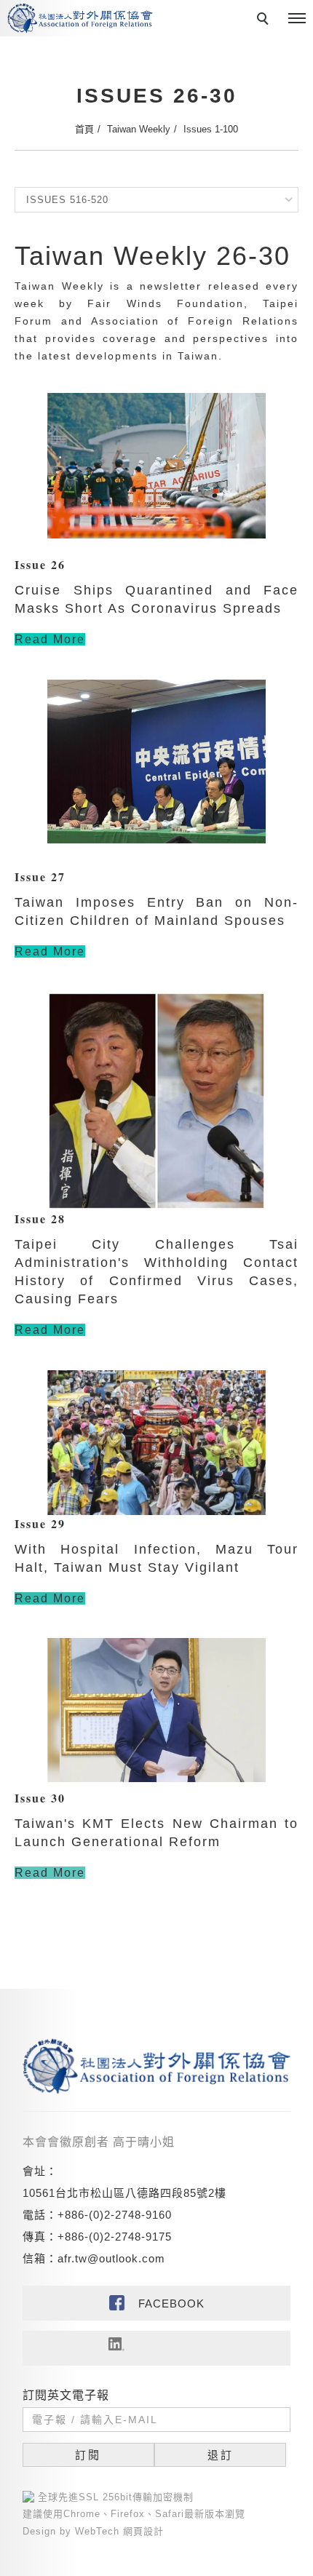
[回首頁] (80, 18)
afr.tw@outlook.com (111, 2258)
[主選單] (297, 19)
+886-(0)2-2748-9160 (115, 2215)
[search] (265, 20)
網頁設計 (143, 2531)
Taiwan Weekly (139, 129)
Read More (50, 639)
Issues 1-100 (211, 129)
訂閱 (88, 2455)
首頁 (84, 129)
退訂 (221, 2455)
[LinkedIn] (157, 2348)
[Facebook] (157, 2303)
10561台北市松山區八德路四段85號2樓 (124, 2193)
